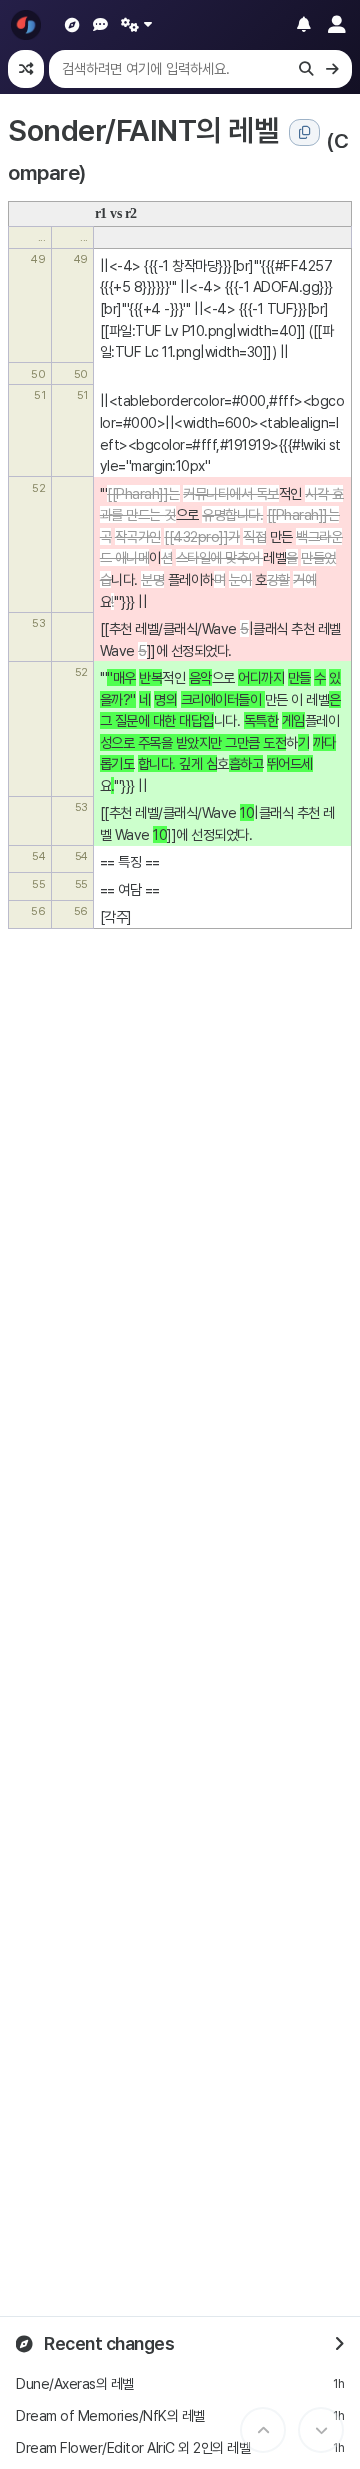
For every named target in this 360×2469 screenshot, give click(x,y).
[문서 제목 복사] (304, 132)
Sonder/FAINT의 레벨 (143, 130)
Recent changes (108, 2343)
